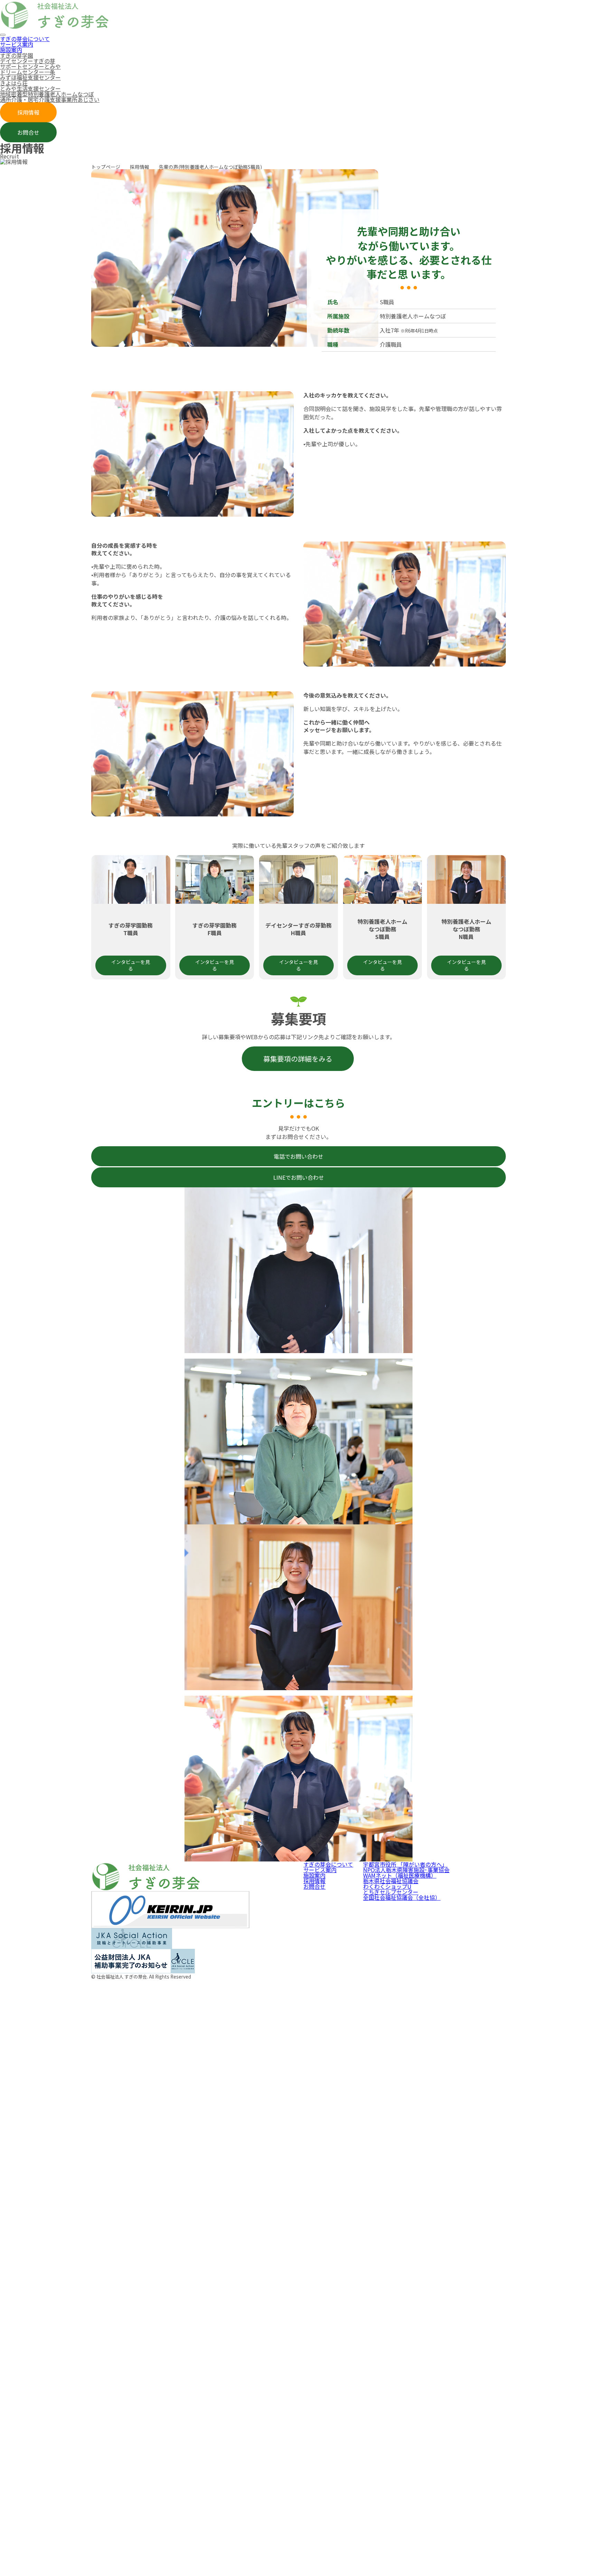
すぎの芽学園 (17, 55)
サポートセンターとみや (30, 66)
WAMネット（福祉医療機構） (400, 1875)
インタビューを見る (131, 965)
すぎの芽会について (25, 39)
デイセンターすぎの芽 (28, 61)
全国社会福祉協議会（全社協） (402, 1897)
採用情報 (28, 112)
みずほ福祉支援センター (30, 77)
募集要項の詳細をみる (298, 1059)
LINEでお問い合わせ (299, 1177)
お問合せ (28, 132)
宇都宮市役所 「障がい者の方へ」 (405, 1864)
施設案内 (11, 50)
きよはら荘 (14, 83)
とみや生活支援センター (30, 88)
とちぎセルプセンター (391, 1892)
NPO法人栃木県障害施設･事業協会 (406, 1870)
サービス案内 (17, 44)
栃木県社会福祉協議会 (391, 1881)
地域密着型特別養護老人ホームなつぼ (47, 94)
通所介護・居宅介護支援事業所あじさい (50, 99)
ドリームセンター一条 (28, 72)
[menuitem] (298, 39)
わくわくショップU (387, 1886)
